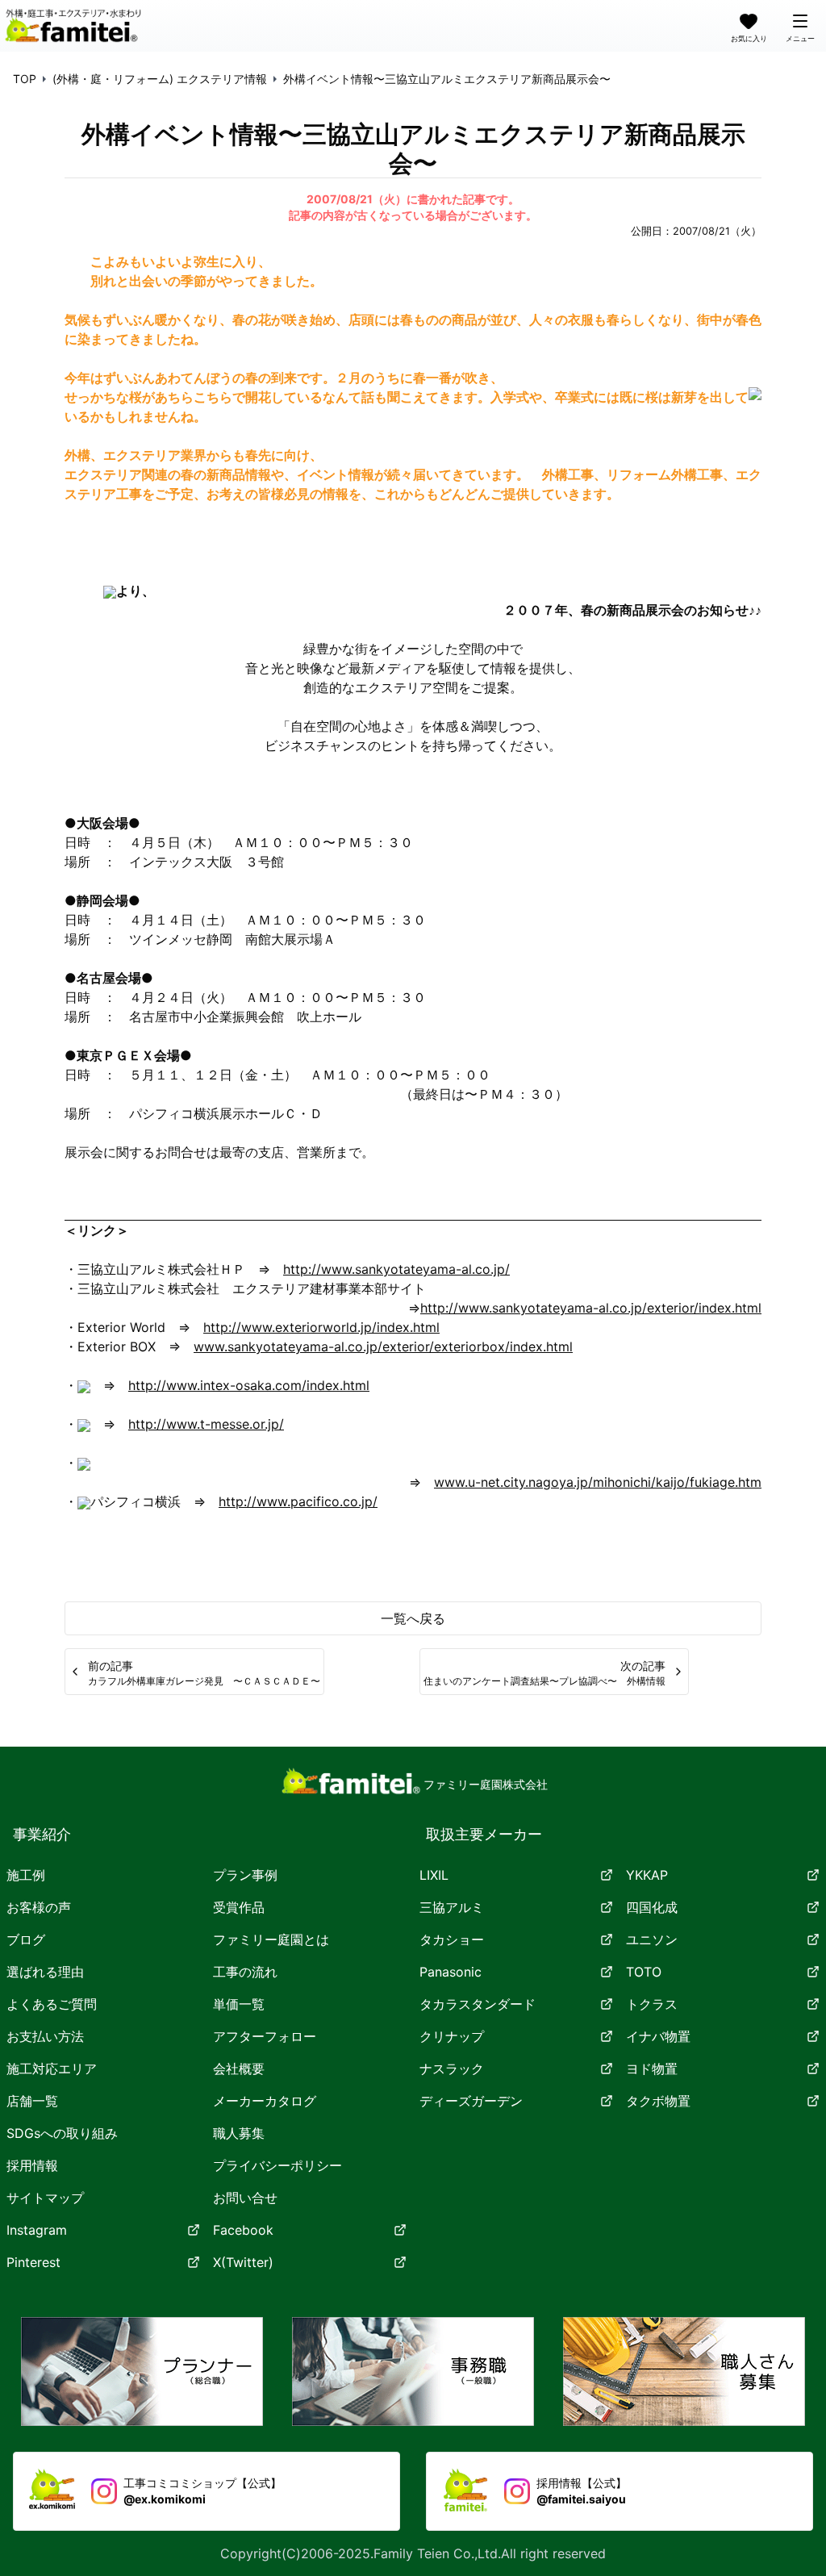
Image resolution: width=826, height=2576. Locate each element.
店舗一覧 (32, 2101)
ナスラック (452, 2069)
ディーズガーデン (471, 2101)
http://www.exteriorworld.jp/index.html (321, 1327)
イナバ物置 (658, 2036)
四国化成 (652, 1907)
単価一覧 (239, 2004)
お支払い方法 (45, 2036)
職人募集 (239, 2133)
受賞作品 (239, 1907)
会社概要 (239, 2069)
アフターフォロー (265, 2036)
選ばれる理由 (45, 1972)
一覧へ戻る (413, 1618)
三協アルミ (452, 1907)
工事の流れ (245, 1972)
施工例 (26, 1875)
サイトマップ (45, 2198)
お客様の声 (39, 1907)
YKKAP (647, 1875)
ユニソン (652, 1939)
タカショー (452, 1939)
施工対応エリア (52, 2069)
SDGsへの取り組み (62, 2133)
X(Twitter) (243, 2262)
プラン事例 (245, 1875)
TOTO (644, 1972)
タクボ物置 (658, 2101)
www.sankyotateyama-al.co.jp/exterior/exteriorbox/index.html (383, 1346)
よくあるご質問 (52, 2004)
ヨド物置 (652, 2069)
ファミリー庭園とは (271, 1939)
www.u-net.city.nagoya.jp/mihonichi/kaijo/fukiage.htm (598, 1482)
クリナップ (452, 2036)
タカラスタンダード (478, 2004)
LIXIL (434, 1875)
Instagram (37, 2230)
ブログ (26, 1939)
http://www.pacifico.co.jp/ (298, 1501)
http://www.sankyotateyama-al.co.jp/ (396, 1269)
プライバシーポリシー (277, 2165)
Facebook (243, 2230)
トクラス (652, 2004)
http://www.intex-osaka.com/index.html (249, 1385)
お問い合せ (245, 2198)
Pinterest (33, 2262)
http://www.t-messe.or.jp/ (206, 1424)
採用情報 (32, 2165)
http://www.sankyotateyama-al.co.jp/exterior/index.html (591, 1308)
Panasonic (451, 1972)
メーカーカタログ (265, 2101)
